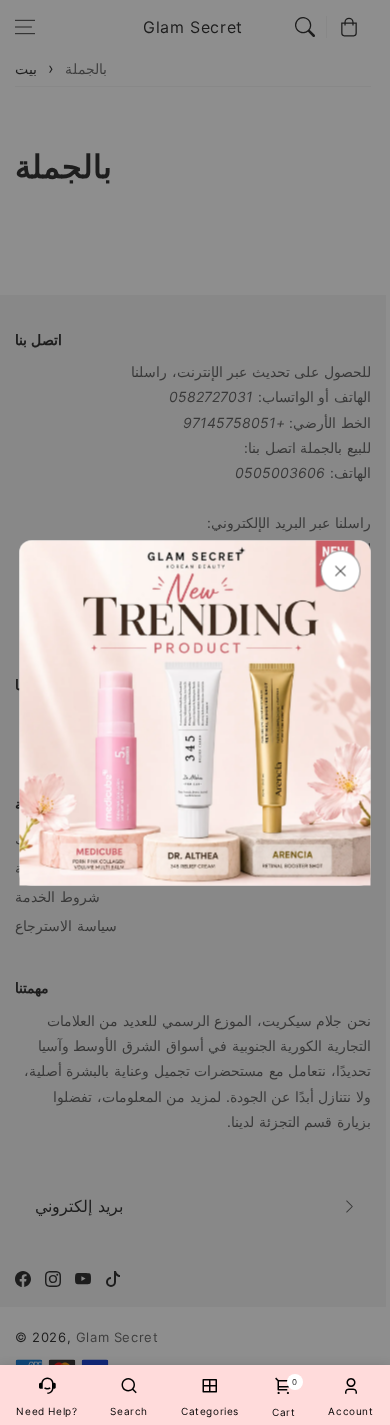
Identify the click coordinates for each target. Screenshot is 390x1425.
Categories (210, 1411)
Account (350, 1411)
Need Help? (46, 1411)
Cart (283, 1397)
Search (129, 1411)
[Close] (341, 570)
